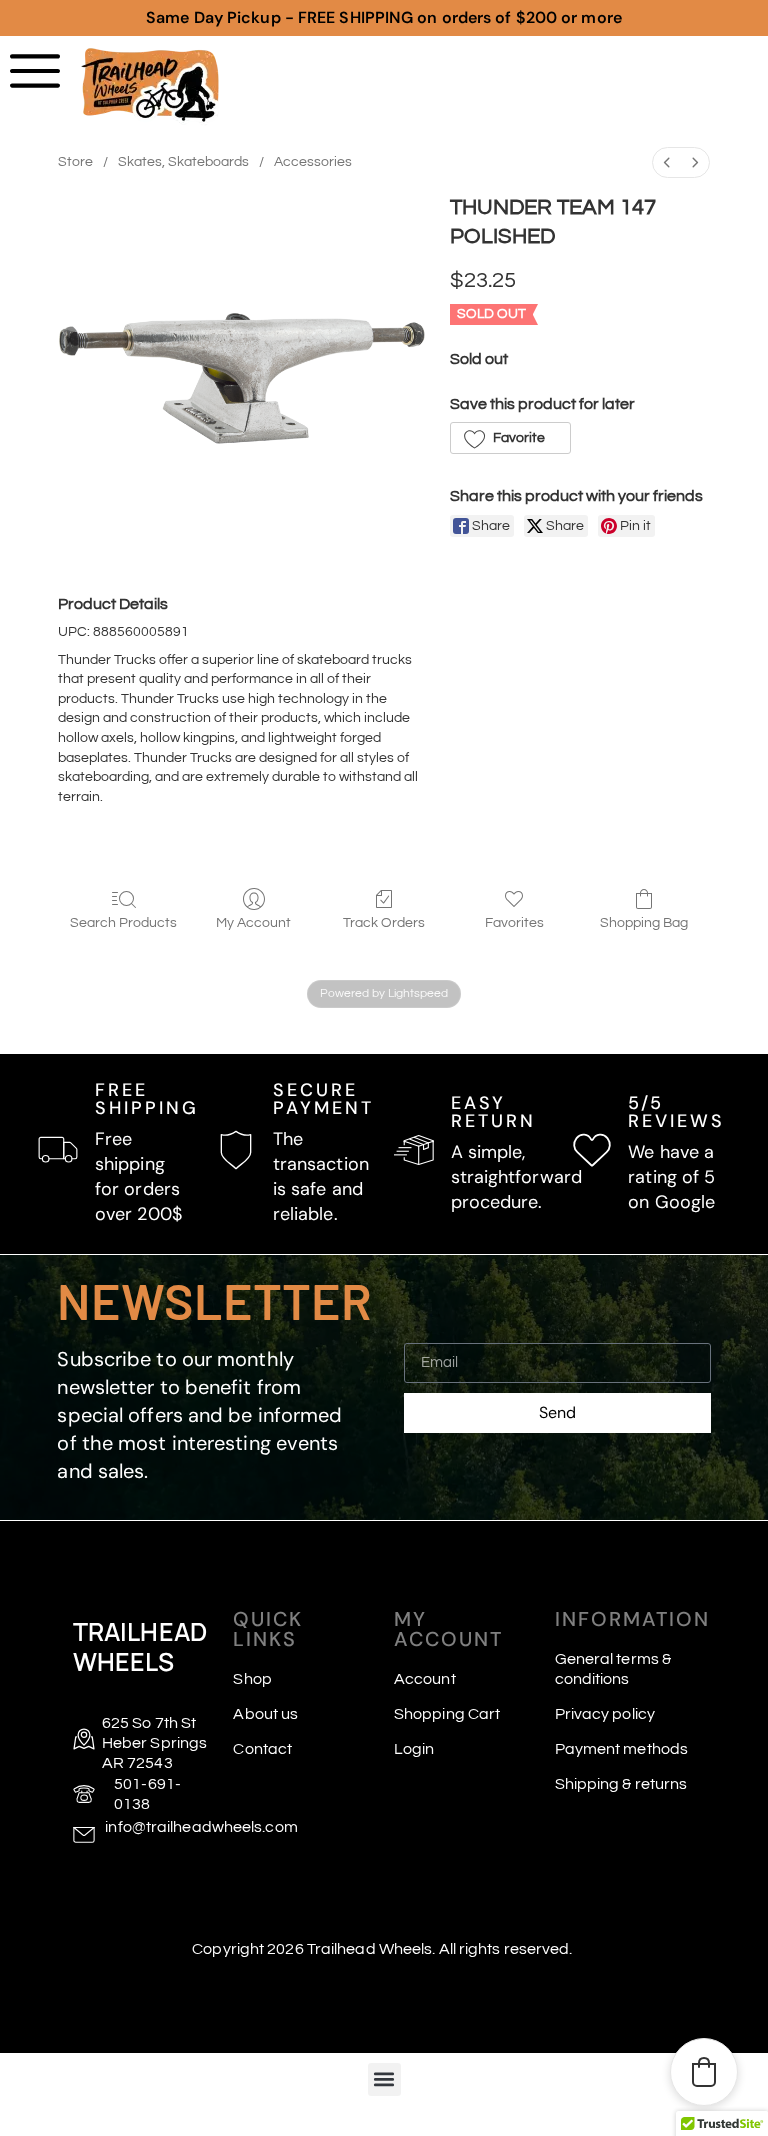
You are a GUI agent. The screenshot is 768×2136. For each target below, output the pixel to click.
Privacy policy (605, 1714)
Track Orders (384, 923)
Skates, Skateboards (183, 162)
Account (425, 1679)
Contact (262, 1749)
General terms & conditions (613, 1669)
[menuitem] (667, 162)
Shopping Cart (447, 1714)
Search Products (123, 923)
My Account (253, 923)
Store (75, 162)
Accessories (313, 162)
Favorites (514, 923)
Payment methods (622, 1749)
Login (414, 1749)
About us (265, 1714)
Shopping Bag (644, 923)
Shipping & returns (621, 1784)
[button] (510, 438)
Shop (252, 1679)
